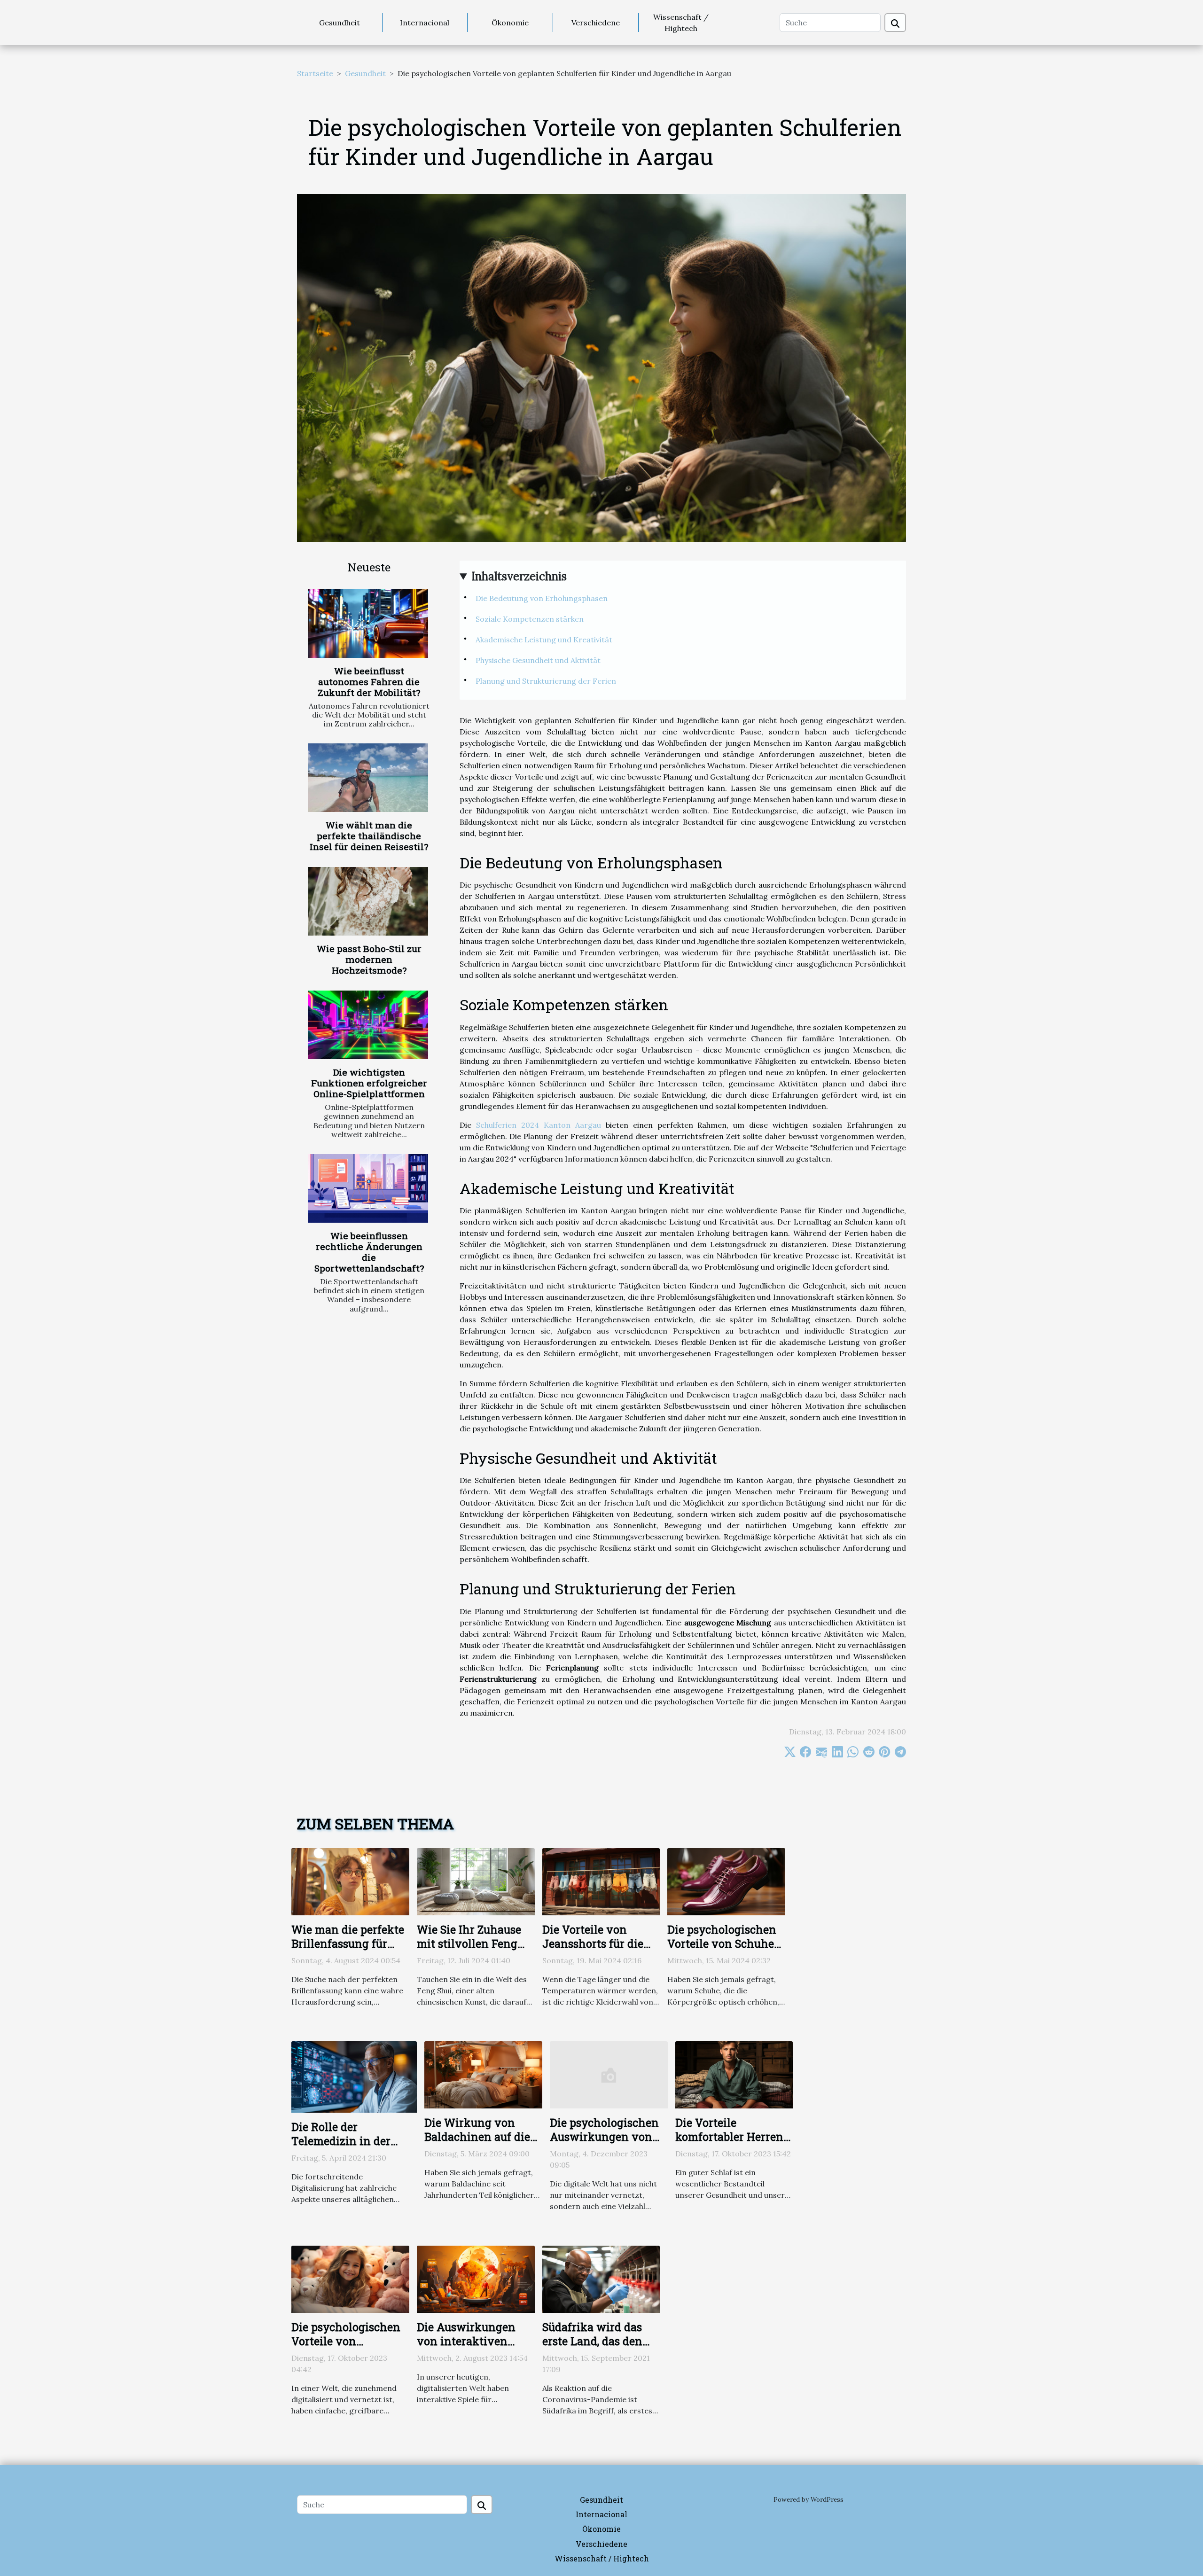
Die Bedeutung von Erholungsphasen (542, 598)
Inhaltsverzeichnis (519, 576)
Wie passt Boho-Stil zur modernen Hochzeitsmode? (369, 959)
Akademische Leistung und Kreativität (544, 640)
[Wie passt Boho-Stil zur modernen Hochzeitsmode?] (368, 901)
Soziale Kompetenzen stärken (530, 619)
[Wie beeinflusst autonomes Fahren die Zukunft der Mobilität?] (368, 624)
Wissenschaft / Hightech (681, 23)
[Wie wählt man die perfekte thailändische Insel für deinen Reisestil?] (368, 778)
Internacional (425, 23)
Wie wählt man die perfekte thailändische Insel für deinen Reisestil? (369, 836)
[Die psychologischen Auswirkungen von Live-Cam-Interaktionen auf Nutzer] (609, 2074)
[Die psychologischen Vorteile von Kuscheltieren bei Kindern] (350, 2279)
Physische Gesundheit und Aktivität (538, 660)
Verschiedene (596, 23)
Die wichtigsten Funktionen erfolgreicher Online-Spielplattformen (369, 1083)
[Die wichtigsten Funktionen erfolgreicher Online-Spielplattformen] (368, 1025)
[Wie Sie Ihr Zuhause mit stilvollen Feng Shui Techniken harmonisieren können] (476, 1881)
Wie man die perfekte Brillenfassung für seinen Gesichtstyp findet (348, 1951)
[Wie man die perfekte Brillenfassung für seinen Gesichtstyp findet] (350, 1881)
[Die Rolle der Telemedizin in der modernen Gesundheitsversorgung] (354, 2076)
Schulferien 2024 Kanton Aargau (539, 1125)
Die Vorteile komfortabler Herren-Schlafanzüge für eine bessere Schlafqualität (733, 2144)
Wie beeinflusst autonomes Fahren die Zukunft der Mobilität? (369, 682)
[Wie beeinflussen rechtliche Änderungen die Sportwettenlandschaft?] (368, 1188)
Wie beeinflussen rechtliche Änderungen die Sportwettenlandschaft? (369, 1252)
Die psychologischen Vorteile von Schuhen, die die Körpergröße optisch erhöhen (725, 1951)
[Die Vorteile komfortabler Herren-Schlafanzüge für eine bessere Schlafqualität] (734, 2074)
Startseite (315, 73)
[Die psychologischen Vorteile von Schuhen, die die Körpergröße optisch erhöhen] (726, 1881)
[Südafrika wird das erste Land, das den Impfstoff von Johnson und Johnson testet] (601, 2279)
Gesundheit (340, 23)
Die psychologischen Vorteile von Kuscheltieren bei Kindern (346, 2348)
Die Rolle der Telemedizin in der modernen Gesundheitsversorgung (354, 2148)
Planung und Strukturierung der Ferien (546, 681)
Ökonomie (510, 23)
